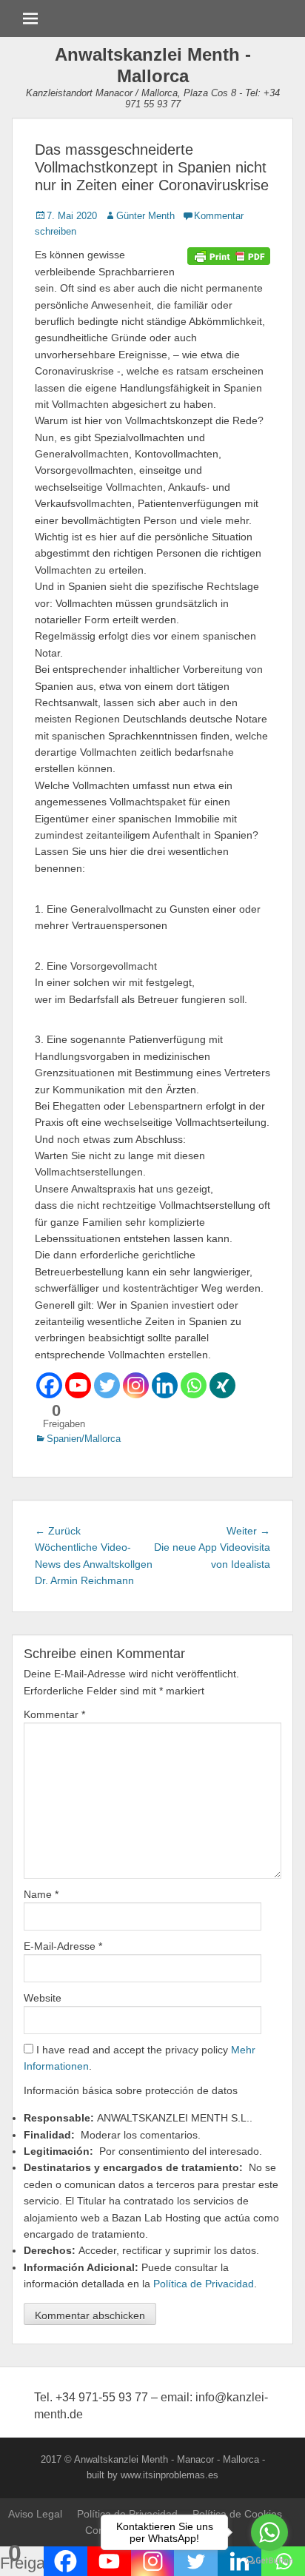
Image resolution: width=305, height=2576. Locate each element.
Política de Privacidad (204, 2284)
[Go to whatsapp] (269, 2532)
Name (41, 1894)
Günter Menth (145, 216)
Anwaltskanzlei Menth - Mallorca (153, 65)
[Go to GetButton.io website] (269, 2561)
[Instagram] (136, 1385)
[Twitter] (107, 1385)
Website (43, 1998)
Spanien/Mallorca (84, 1439)
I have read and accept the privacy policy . (140, 2058)
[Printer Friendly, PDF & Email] (229, 255)
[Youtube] (78, 1385)
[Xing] (222, 1385)
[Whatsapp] (194, 1385)
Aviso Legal (35, 2514)
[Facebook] (49, 1385)
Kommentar (54, 1714)
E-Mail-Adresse (63, 1946)
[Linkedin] (165, 1385)
